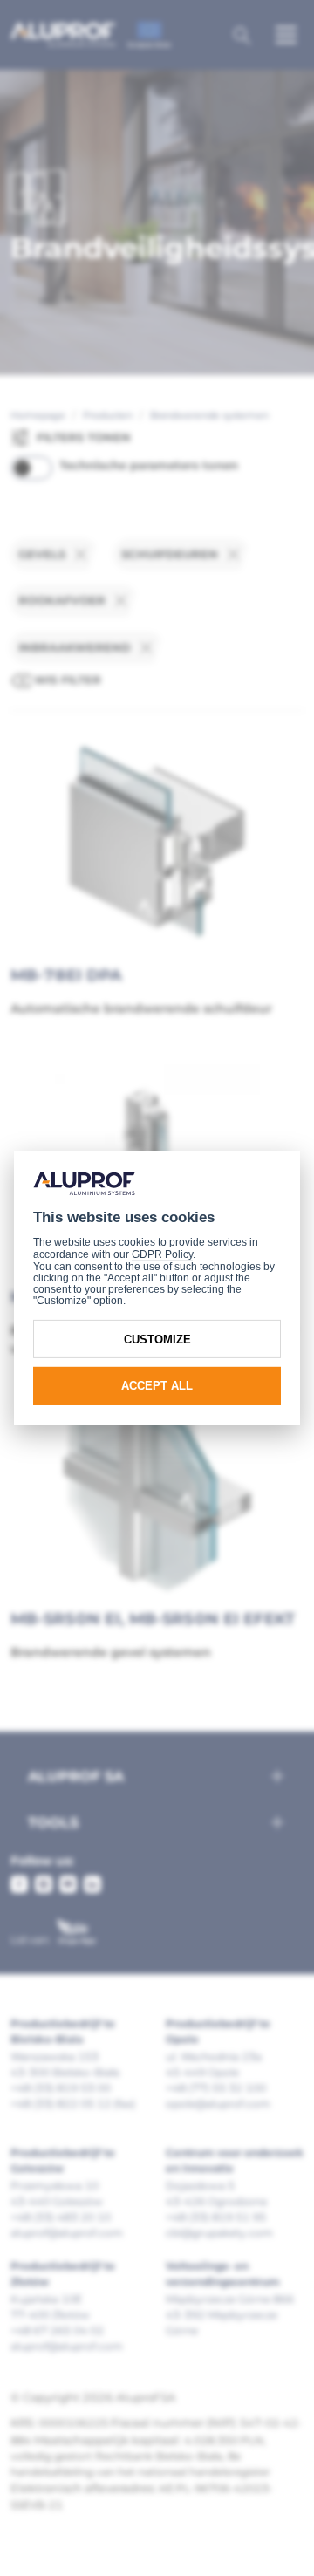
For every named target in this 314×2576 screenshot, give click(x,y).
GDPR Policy (162, 1254)
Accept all (157, 1386)
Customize (157, 1339)
